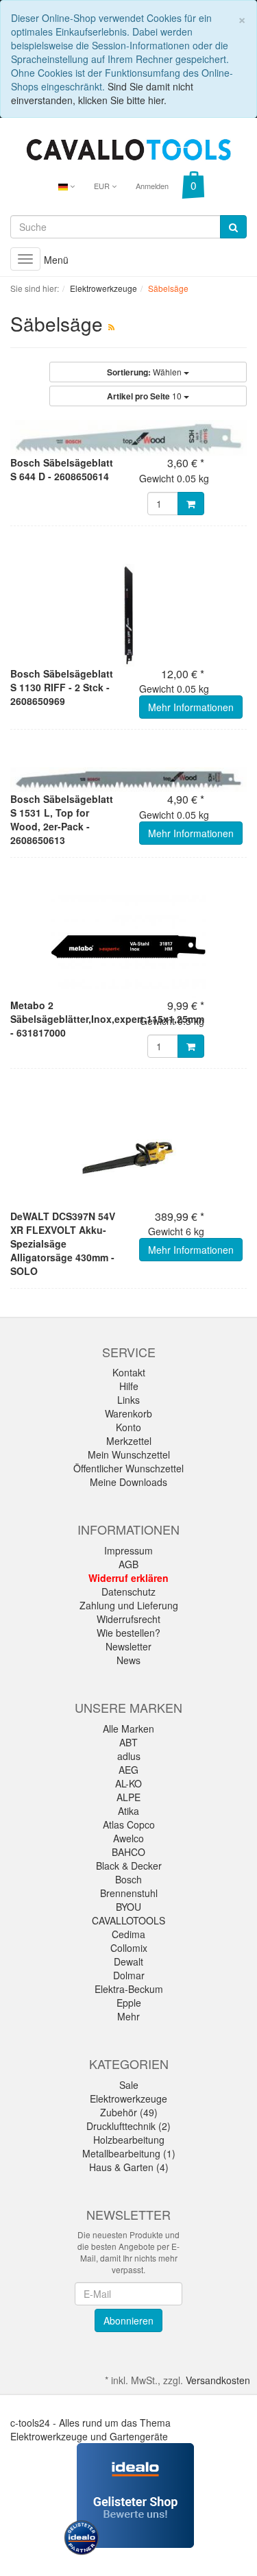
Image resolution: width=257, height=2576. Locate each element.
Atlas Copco (129, 1824)
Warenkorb (128, 1413)
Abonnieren (128, 2320)
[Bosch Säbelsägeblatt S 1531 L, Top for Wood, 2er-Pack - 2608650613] (128, 780)
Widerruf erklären (128, 1578)
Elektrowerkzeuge (128, 2098)
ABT (128, 1742)
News (128, 1660)
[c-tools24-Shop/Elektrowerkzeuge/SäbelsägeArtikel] (111, 326)
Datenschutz (128, 1592)
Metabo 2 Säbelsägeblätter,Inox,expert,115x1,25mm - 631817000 (107, 1019)
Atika (128, 1811)
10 (145, 396)
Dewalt (128, 1961)
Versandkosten (218, 2380)
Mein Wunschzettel (129, 1454)
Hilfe (129, 1386)
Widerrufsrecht (128, 1619)
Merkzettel (129, 1441)
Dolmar (129, 1975)
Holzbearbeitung (129, 2140)
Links (128, 1400)
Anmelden (152, 186)
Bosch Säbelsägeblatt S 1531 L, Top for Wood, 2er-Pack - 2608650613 (62, 819)
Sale (129, 2085)
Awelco (128, 1838)
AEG (128, 1770)
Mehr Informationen (191, 707)
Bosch (128, 1879)
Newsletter (128, 1646)
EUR (103, 186)
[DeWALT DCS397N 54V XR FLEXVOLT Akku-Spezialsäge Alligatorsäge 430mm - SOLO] (128, 1158)
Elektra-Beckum (129, 1989)
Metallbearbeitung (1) (129, 2153)
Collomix (129, 1948)
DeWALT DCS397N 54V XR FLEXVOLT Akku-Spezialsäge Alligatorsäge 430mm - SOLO (63, 1243)
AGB (128, 1564)
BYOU (128, 1907)
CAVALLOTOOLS (128, 1920)
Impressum (128, 1550)
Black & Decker (129, 1866)
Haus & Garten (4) (129, 2167)
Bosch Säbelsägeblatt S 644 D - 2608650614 (62, 469)
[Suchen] (233, 227)
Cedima (128, 1934)
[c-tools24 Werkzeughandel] (129, 148)
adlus (129, 1756)
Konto (128, 1427)
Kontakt (129, 1372)
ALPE (128, 1797)
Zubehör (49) (129, 2112)
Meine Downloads (128, 1482)
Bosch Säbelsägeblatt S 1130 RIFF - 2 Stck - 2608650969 (62, 687)
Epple (129, 2003)
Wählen (145, 372)
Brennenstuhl (129, 1893)
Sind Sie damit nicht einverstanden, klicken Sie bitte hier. (102, 93)
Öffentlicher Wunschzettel (128, 1468)
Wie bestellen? (128, 1633)
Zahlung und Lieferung (129, 1605)
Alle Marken (128, 1729)
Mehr (128, 2016)
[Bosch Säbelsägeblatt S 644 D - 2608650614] (128, 438)
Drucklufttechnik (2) (128, 2126)
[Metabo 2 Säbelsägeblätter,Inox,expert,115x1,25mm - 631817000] (128, 947)
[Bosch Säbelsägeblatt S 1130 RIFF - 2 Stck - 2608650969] (128, 615)
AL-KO (128, 1783)
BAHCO (128, 1852)
